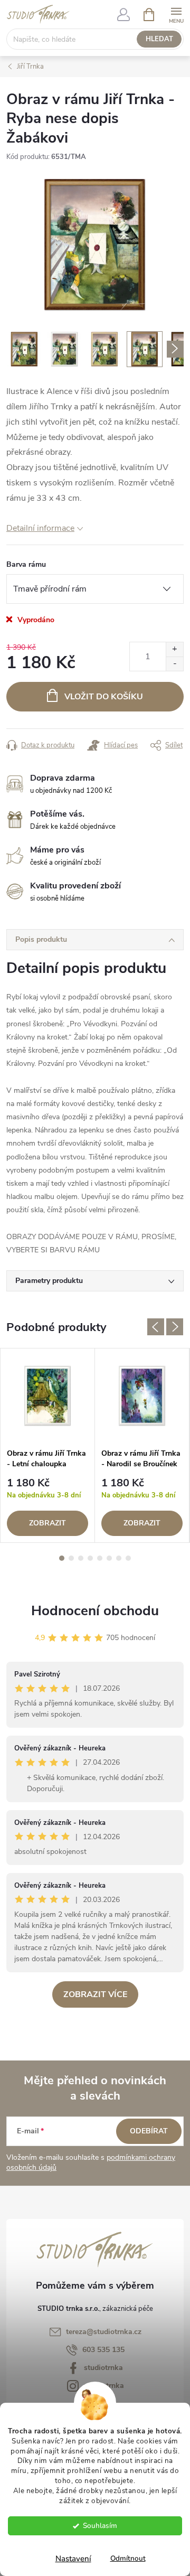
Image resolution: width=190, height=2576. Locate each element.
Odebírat (149, 2131)
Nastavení (73, 2559)
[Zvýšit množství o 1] (174, 649)
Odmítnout (128, 2558)
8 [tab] (128, 1558)
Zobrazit (47, 1523)
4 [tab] (90, 1558)
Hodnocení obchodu (95, 1611)
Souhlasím (100, 2526)
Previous (156, 1327)
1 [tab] (62, 1558)
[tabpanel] (48, 1445)
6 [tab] (109, 1558)
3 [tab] (81, 1558)
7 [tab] (119, 1558)
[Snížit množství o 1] (174, 664)
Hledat (159, 39)
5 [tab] (100, 1558)
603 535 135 (103, 2350)
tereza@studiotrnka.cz (104, 2332)
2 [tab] (71, 1558)
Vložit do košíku (104, 697)
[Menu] (176, 14)
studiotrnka (103, 2368)
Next (175, 1327)
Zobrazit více (95, 1994)
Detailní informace (40, 528)
